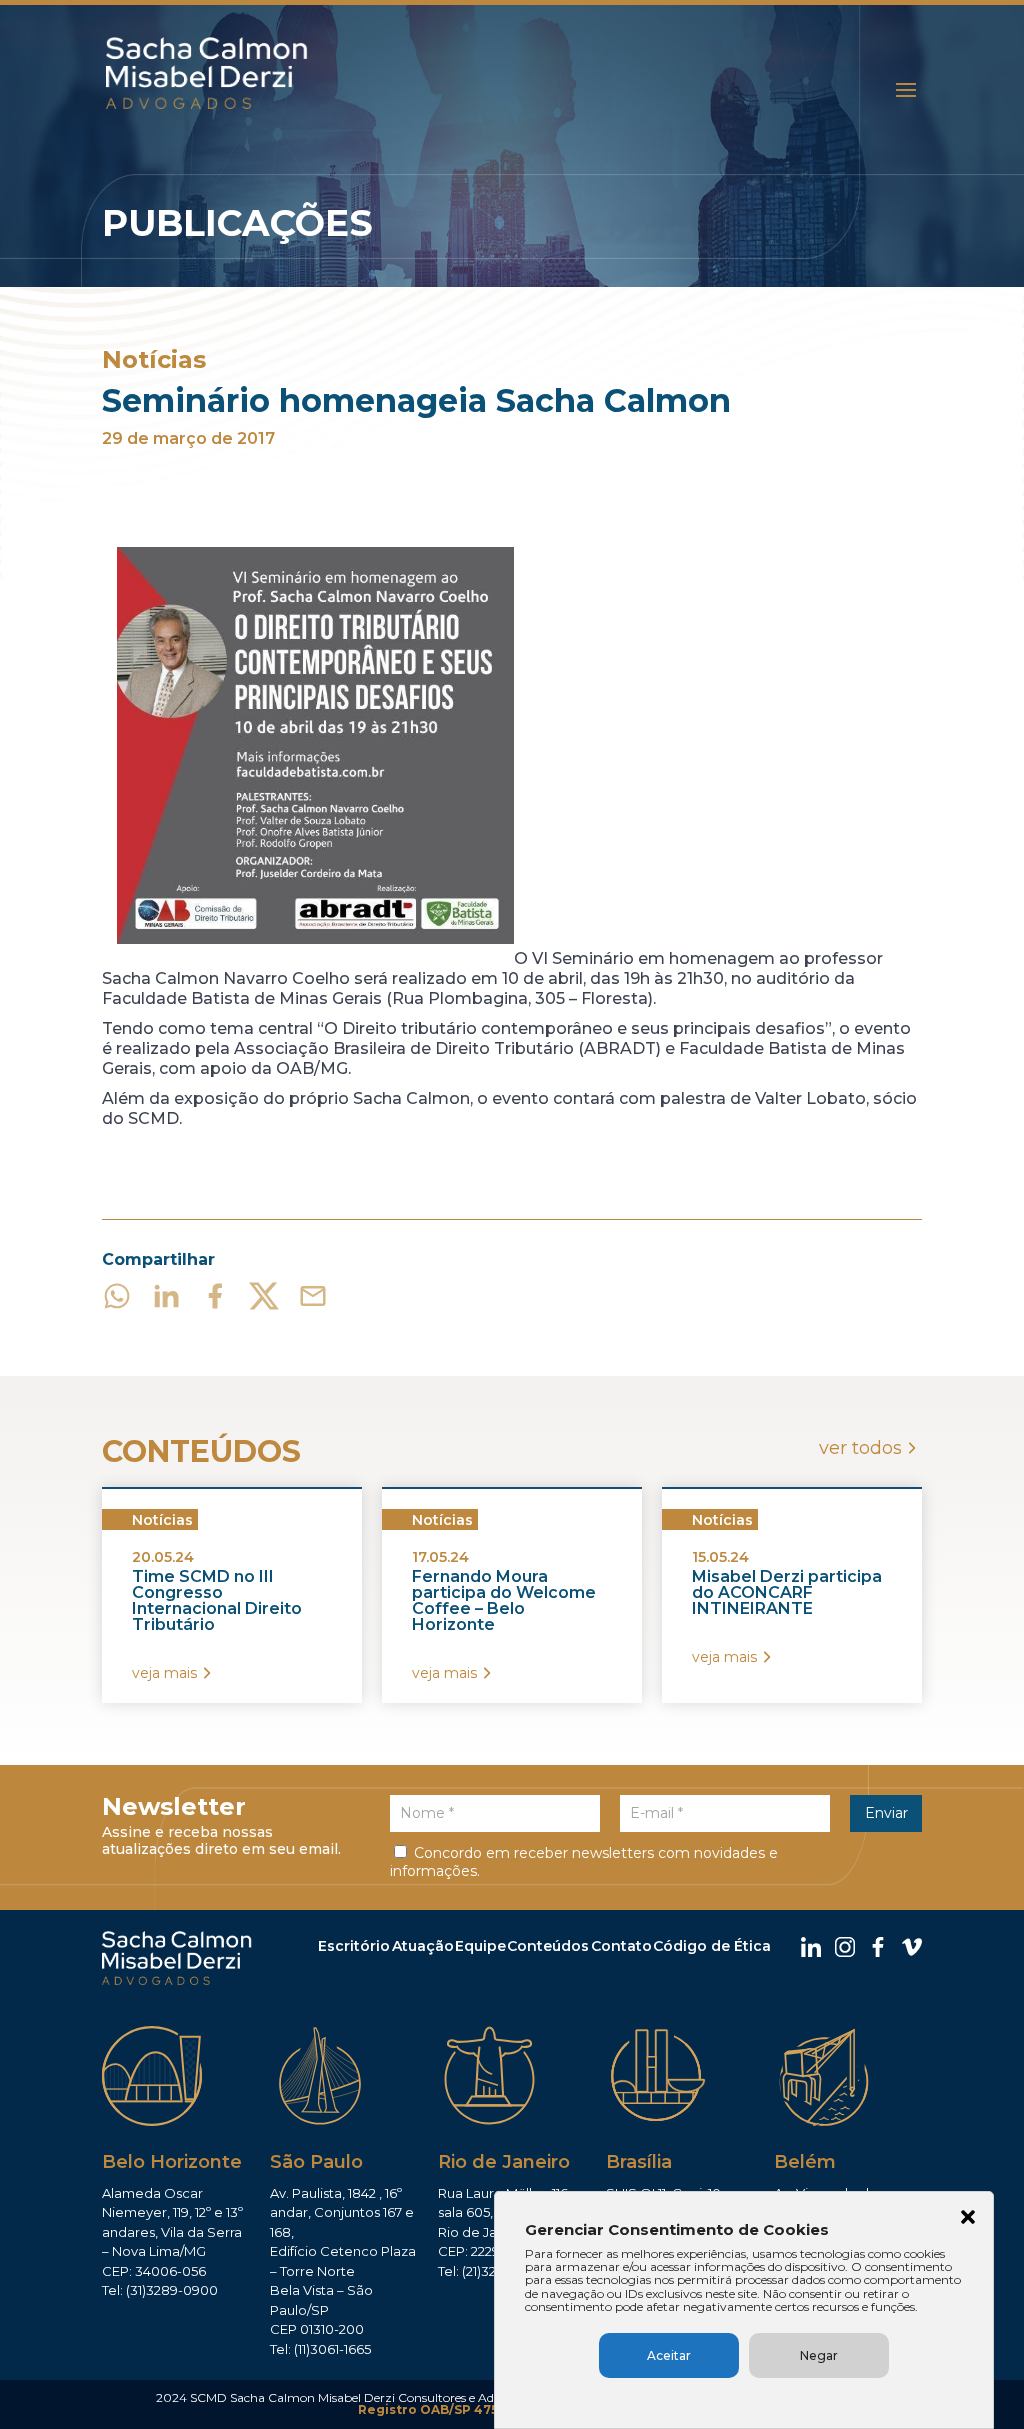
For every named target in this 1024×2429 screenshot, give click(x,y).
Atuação (423, 1946)
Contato (621, 1946)
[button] (968, 2219)
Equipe (480, 1946)
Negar (819, 2355)
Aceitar (669, 2355)
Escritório (354, 1946)
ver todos (860, 1448)
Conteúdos (548, 1946)
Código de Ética (712, 1946)
